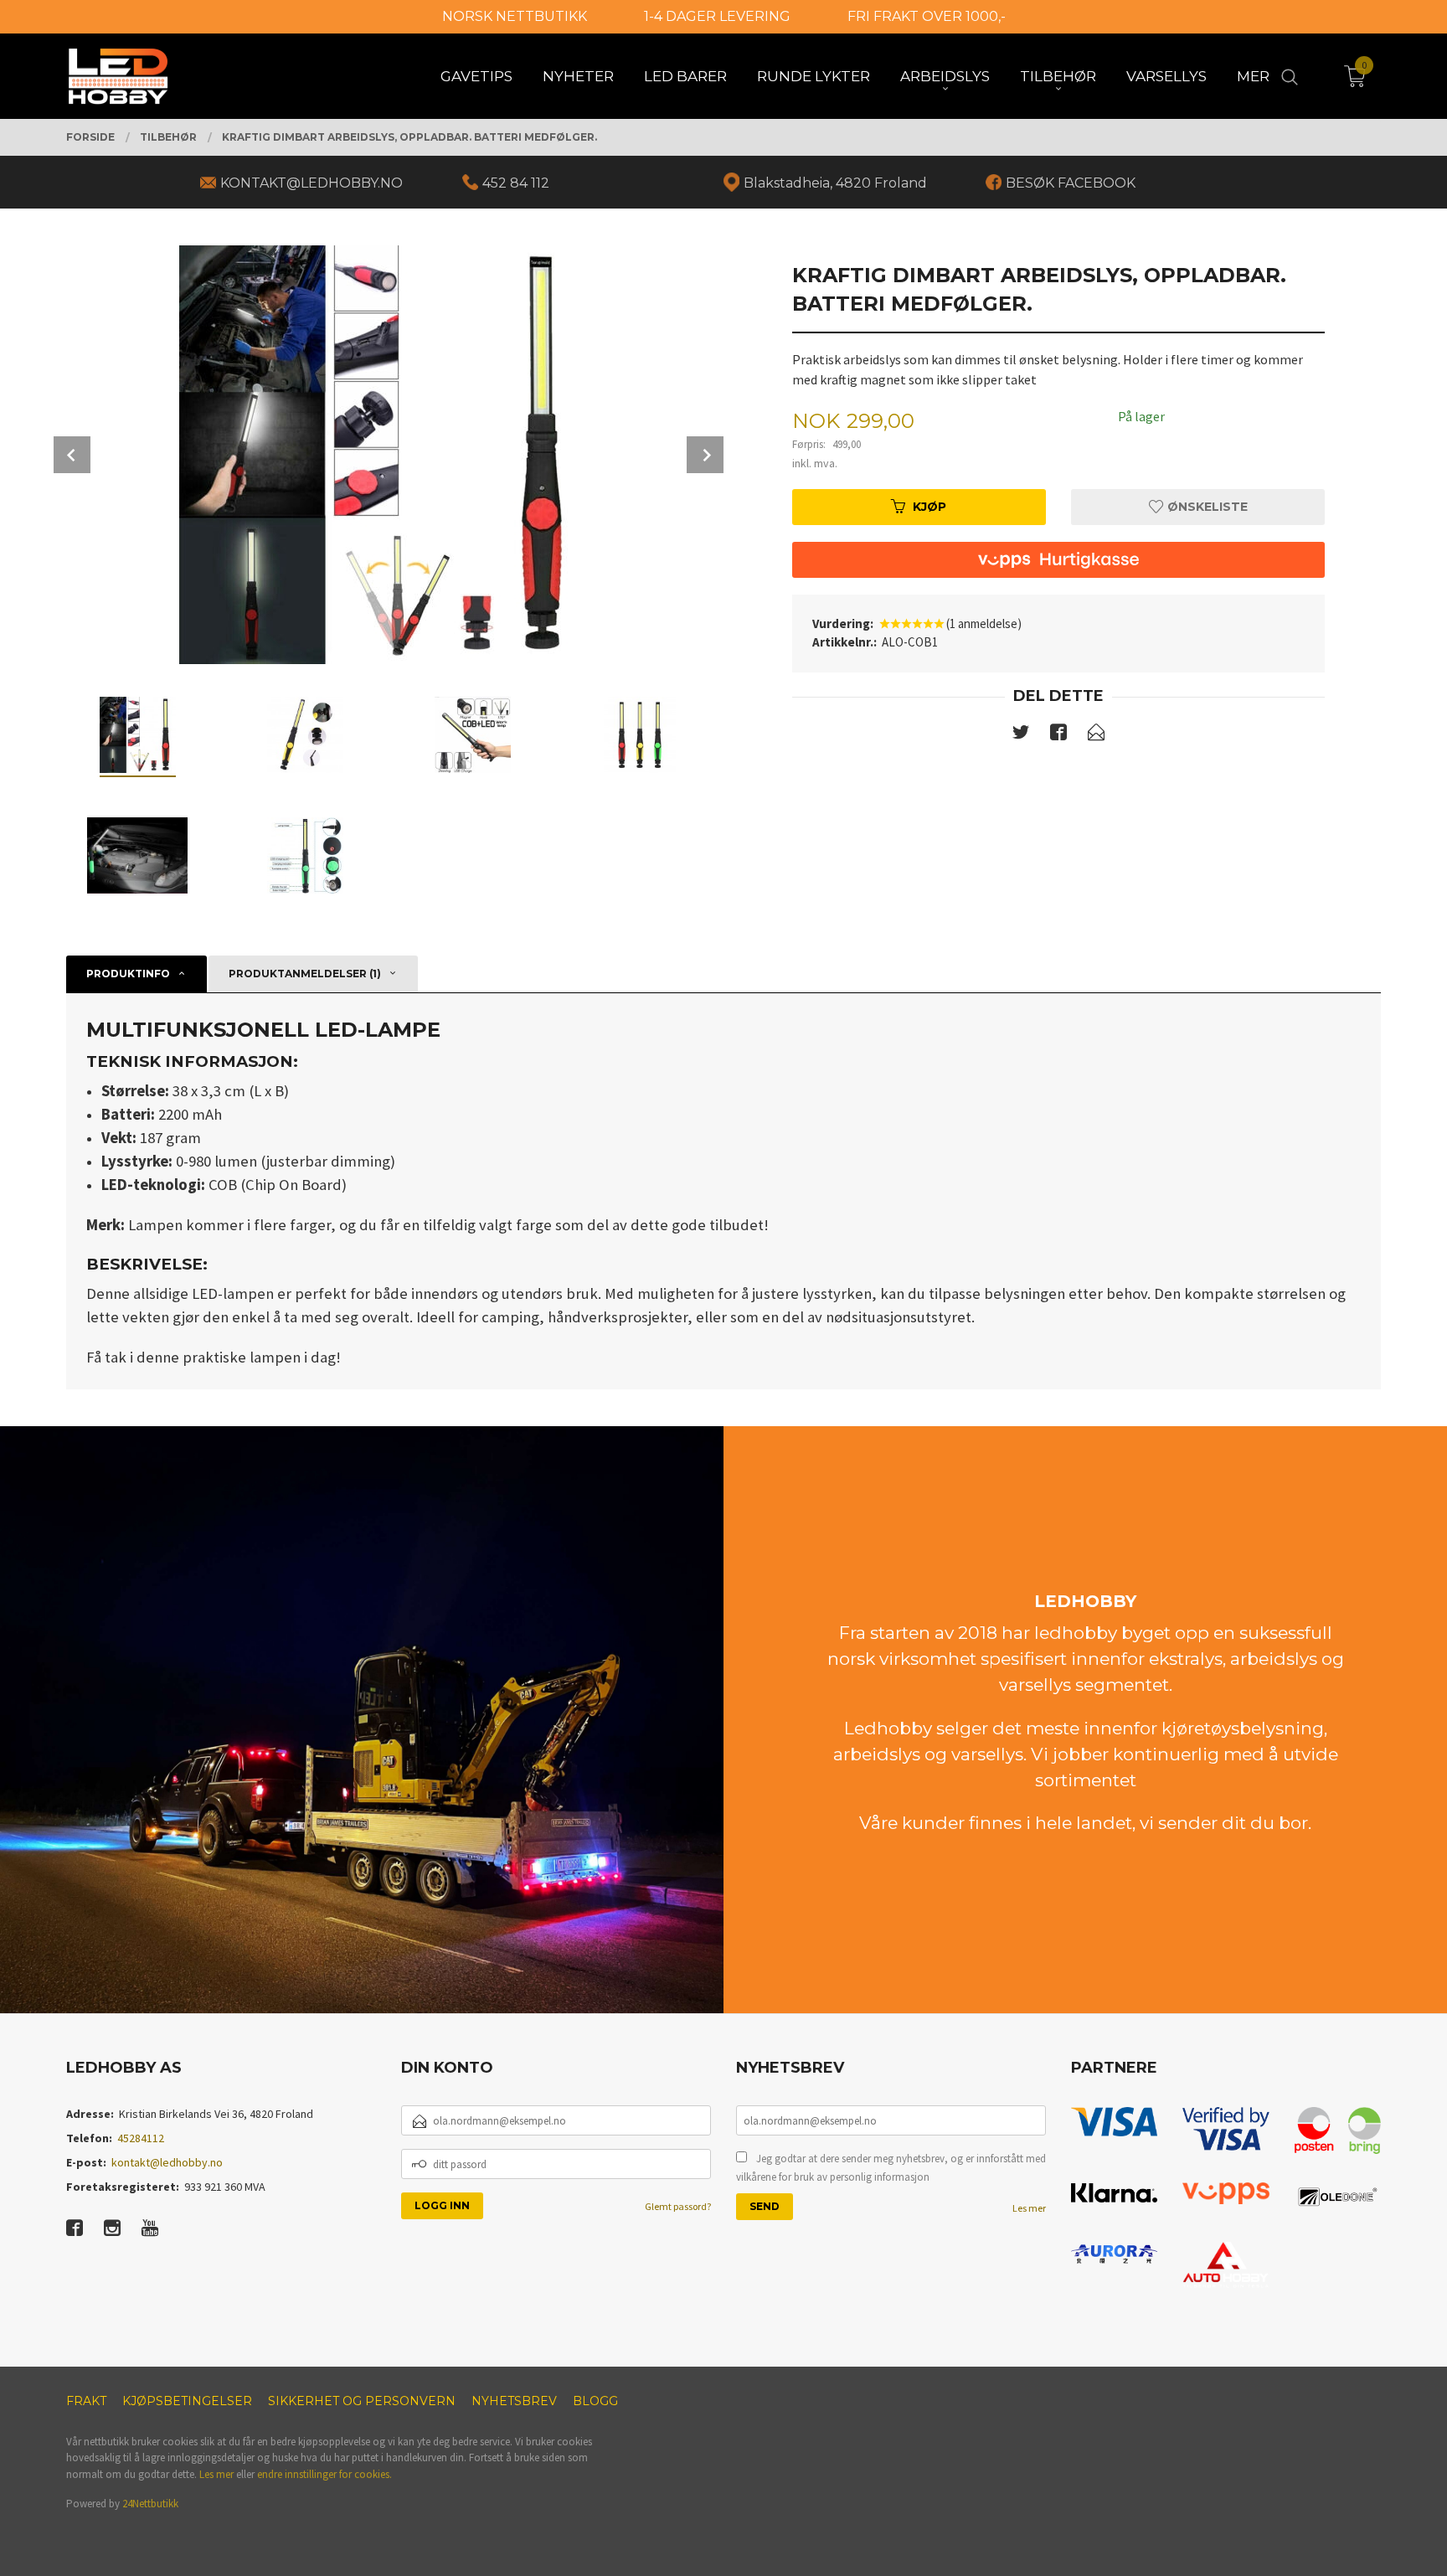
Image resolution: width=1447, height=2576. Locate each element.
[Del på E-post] (1096, 735)
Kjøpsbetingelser (187, 2401)
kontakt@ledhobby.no (167, 2162)
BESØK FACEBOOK (1071, 183)
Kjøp (929, 507)
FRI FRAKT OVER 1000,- (927, 16)
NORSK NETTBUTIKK (515, 16)
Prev (72, 455)
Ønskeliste (1206, 507)
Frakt (86, 2401)
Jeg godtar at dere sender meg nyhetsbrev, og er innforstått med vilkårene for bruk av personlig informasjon (891, 2168)
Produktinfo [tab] (128, 974)
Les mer (1029, 2208)
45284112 (141, 2138)
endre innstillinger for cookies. (324, 2474)
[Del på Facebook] (1058, 735)
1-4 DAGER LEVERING (717, 16)
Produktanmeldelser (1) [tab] (305, 974)
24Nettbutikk (150, 2504)
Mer (1253, 76)
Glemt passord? (678, 2206)
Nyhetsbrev (514, 2401)
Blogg (595, 2401)
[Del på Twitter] (1021, 735)
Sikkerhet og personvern (362, 2401)
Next (705, 455)
